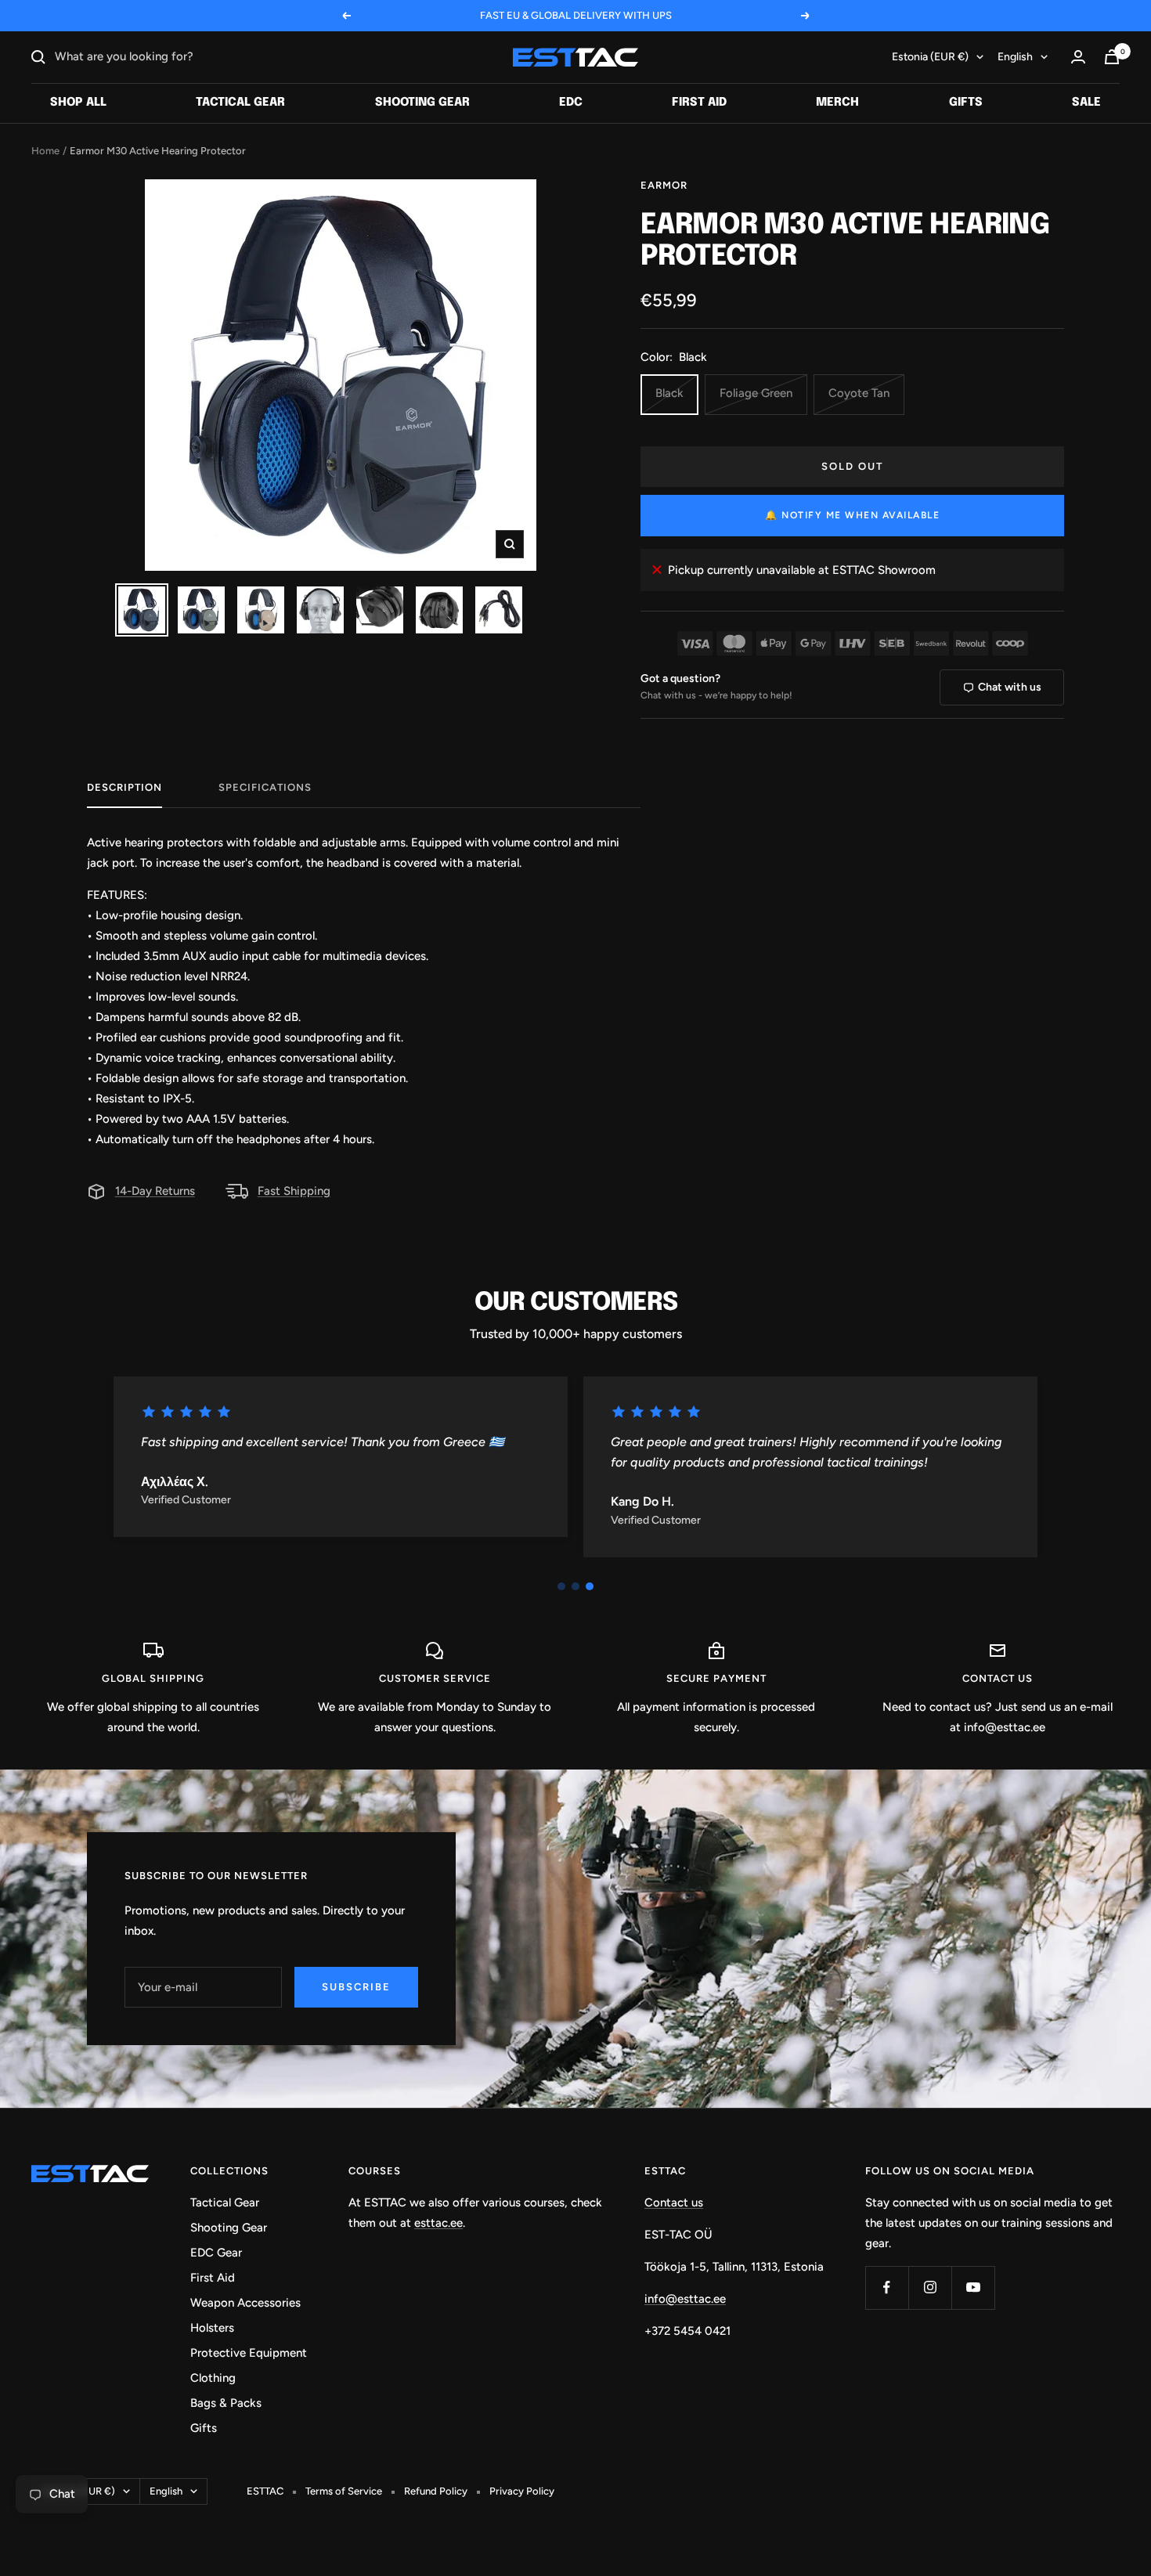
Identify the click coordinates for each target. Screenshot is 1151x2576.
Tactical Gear (240, 103)
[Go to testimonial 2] (575, 1586)
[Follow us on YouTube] (973, 2287)
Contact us (674, 2203)
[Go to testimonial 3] (590, 1586)
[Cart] (1112, 57)
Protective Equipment (249, 2353)
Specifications (265, 787)
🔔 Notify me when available (852, 515)
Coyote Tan (859, 393)
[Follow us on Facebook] (887, 2287)
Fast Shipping (294, 1191)
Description (124, 787)
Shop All (78, 103)
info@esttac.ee (685, 2299)
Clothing (213, 2378)
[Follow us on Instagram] (930, 2287)
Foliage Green (756, 393)
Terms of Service (344, 2491)
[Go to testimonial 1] (561, 1586)
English (1015, 57)
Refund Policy (436, 2491)
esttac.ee (438, 2223)
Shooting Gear (422, 103)
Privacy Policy (522, 2491)
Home (45, 151)
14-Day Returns (155, 1191)
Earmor (664, 185)
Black (669, 393)
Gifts (966, 103)
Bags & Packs (226, 2403)
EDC (571, 103)
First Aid (699, 103)
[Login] (1078, 57)
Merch (837, 103)
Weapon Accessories (245, 2303)
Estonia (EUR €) (930, 57)
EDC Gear (216, 2253)
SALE (1086, 103)
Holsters (212, 2328)
